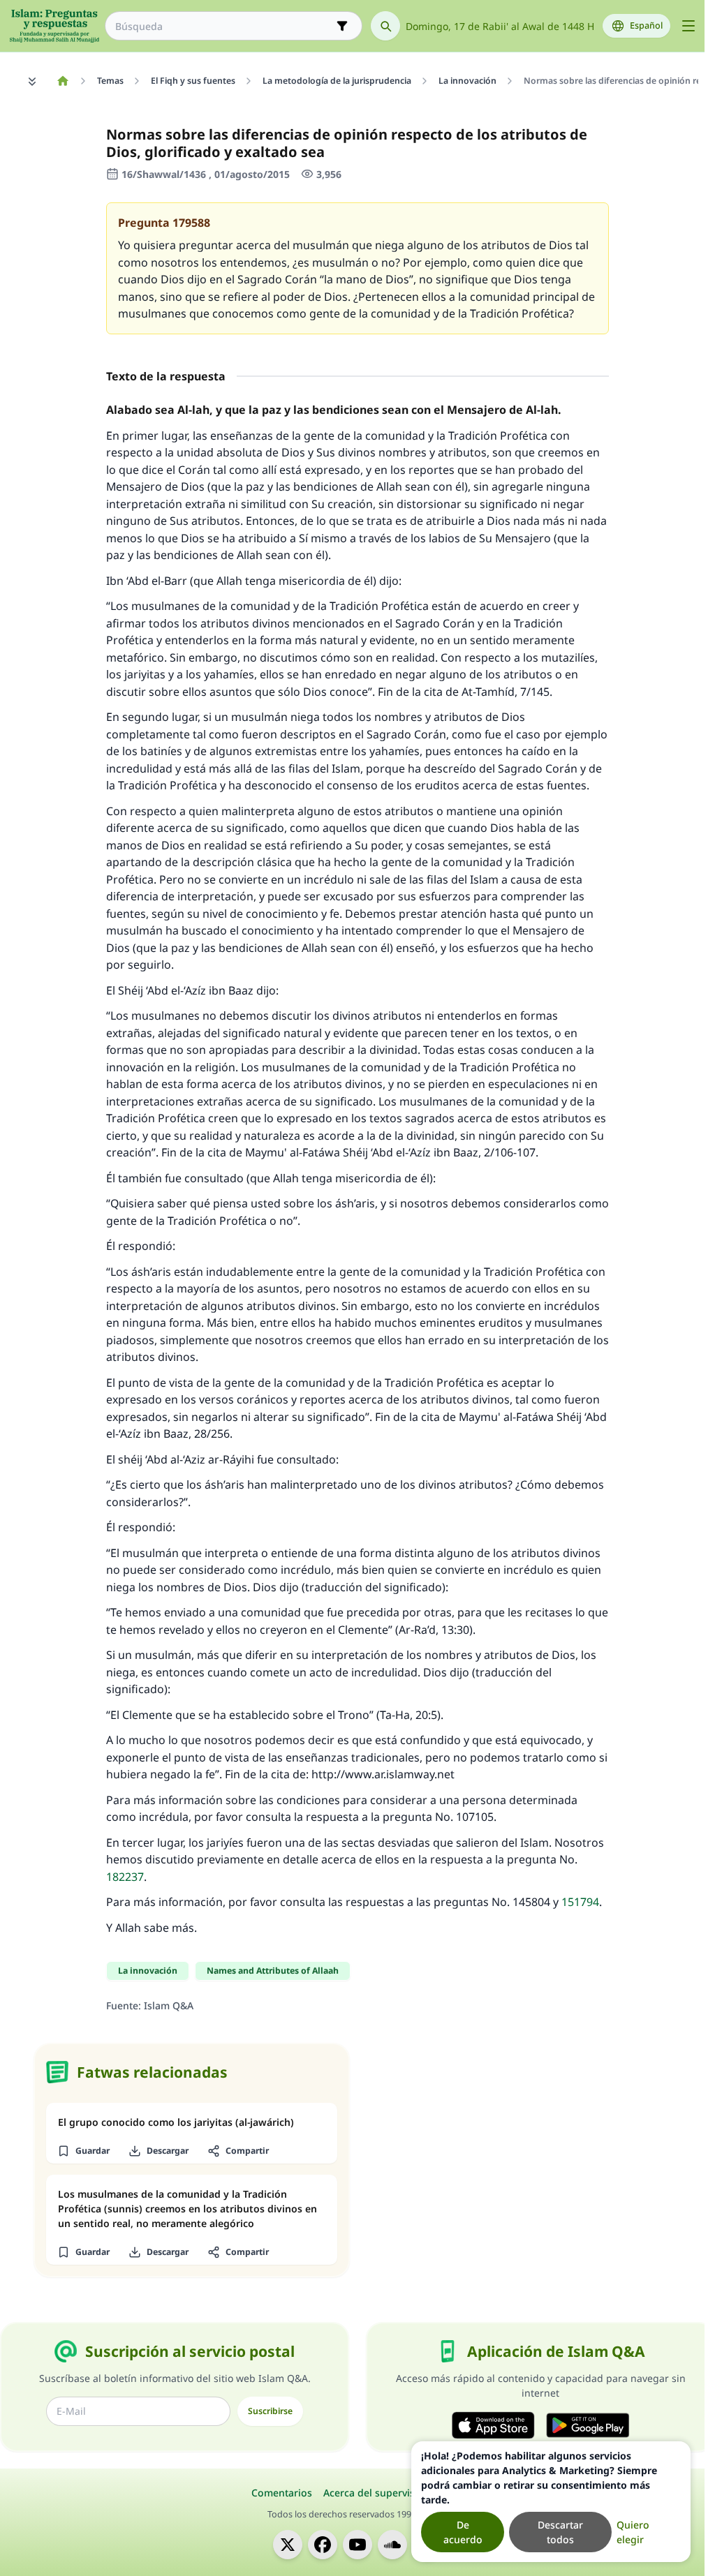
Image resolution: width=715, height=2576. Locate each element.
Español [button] (646, 25)
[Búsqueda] (385, 26)
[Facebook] (323, 2545)
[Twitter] (288, 2545)
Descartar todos (560, 2532)
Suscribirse (270, 2411)
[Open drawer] (688, 26)
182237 (125, 1877)
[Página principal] (62, 81)
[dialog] (551, 2502)
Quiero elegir (633, 2532)
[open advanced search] (342, 26)
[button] (83, 2151)
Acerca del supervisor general (394, 2493)
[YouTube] (357, 2545)
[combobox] (224, 26)
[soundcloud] (392, 2545)
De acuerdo (463, 2532)
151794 (580, 1902)
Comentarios (282, 2493)
